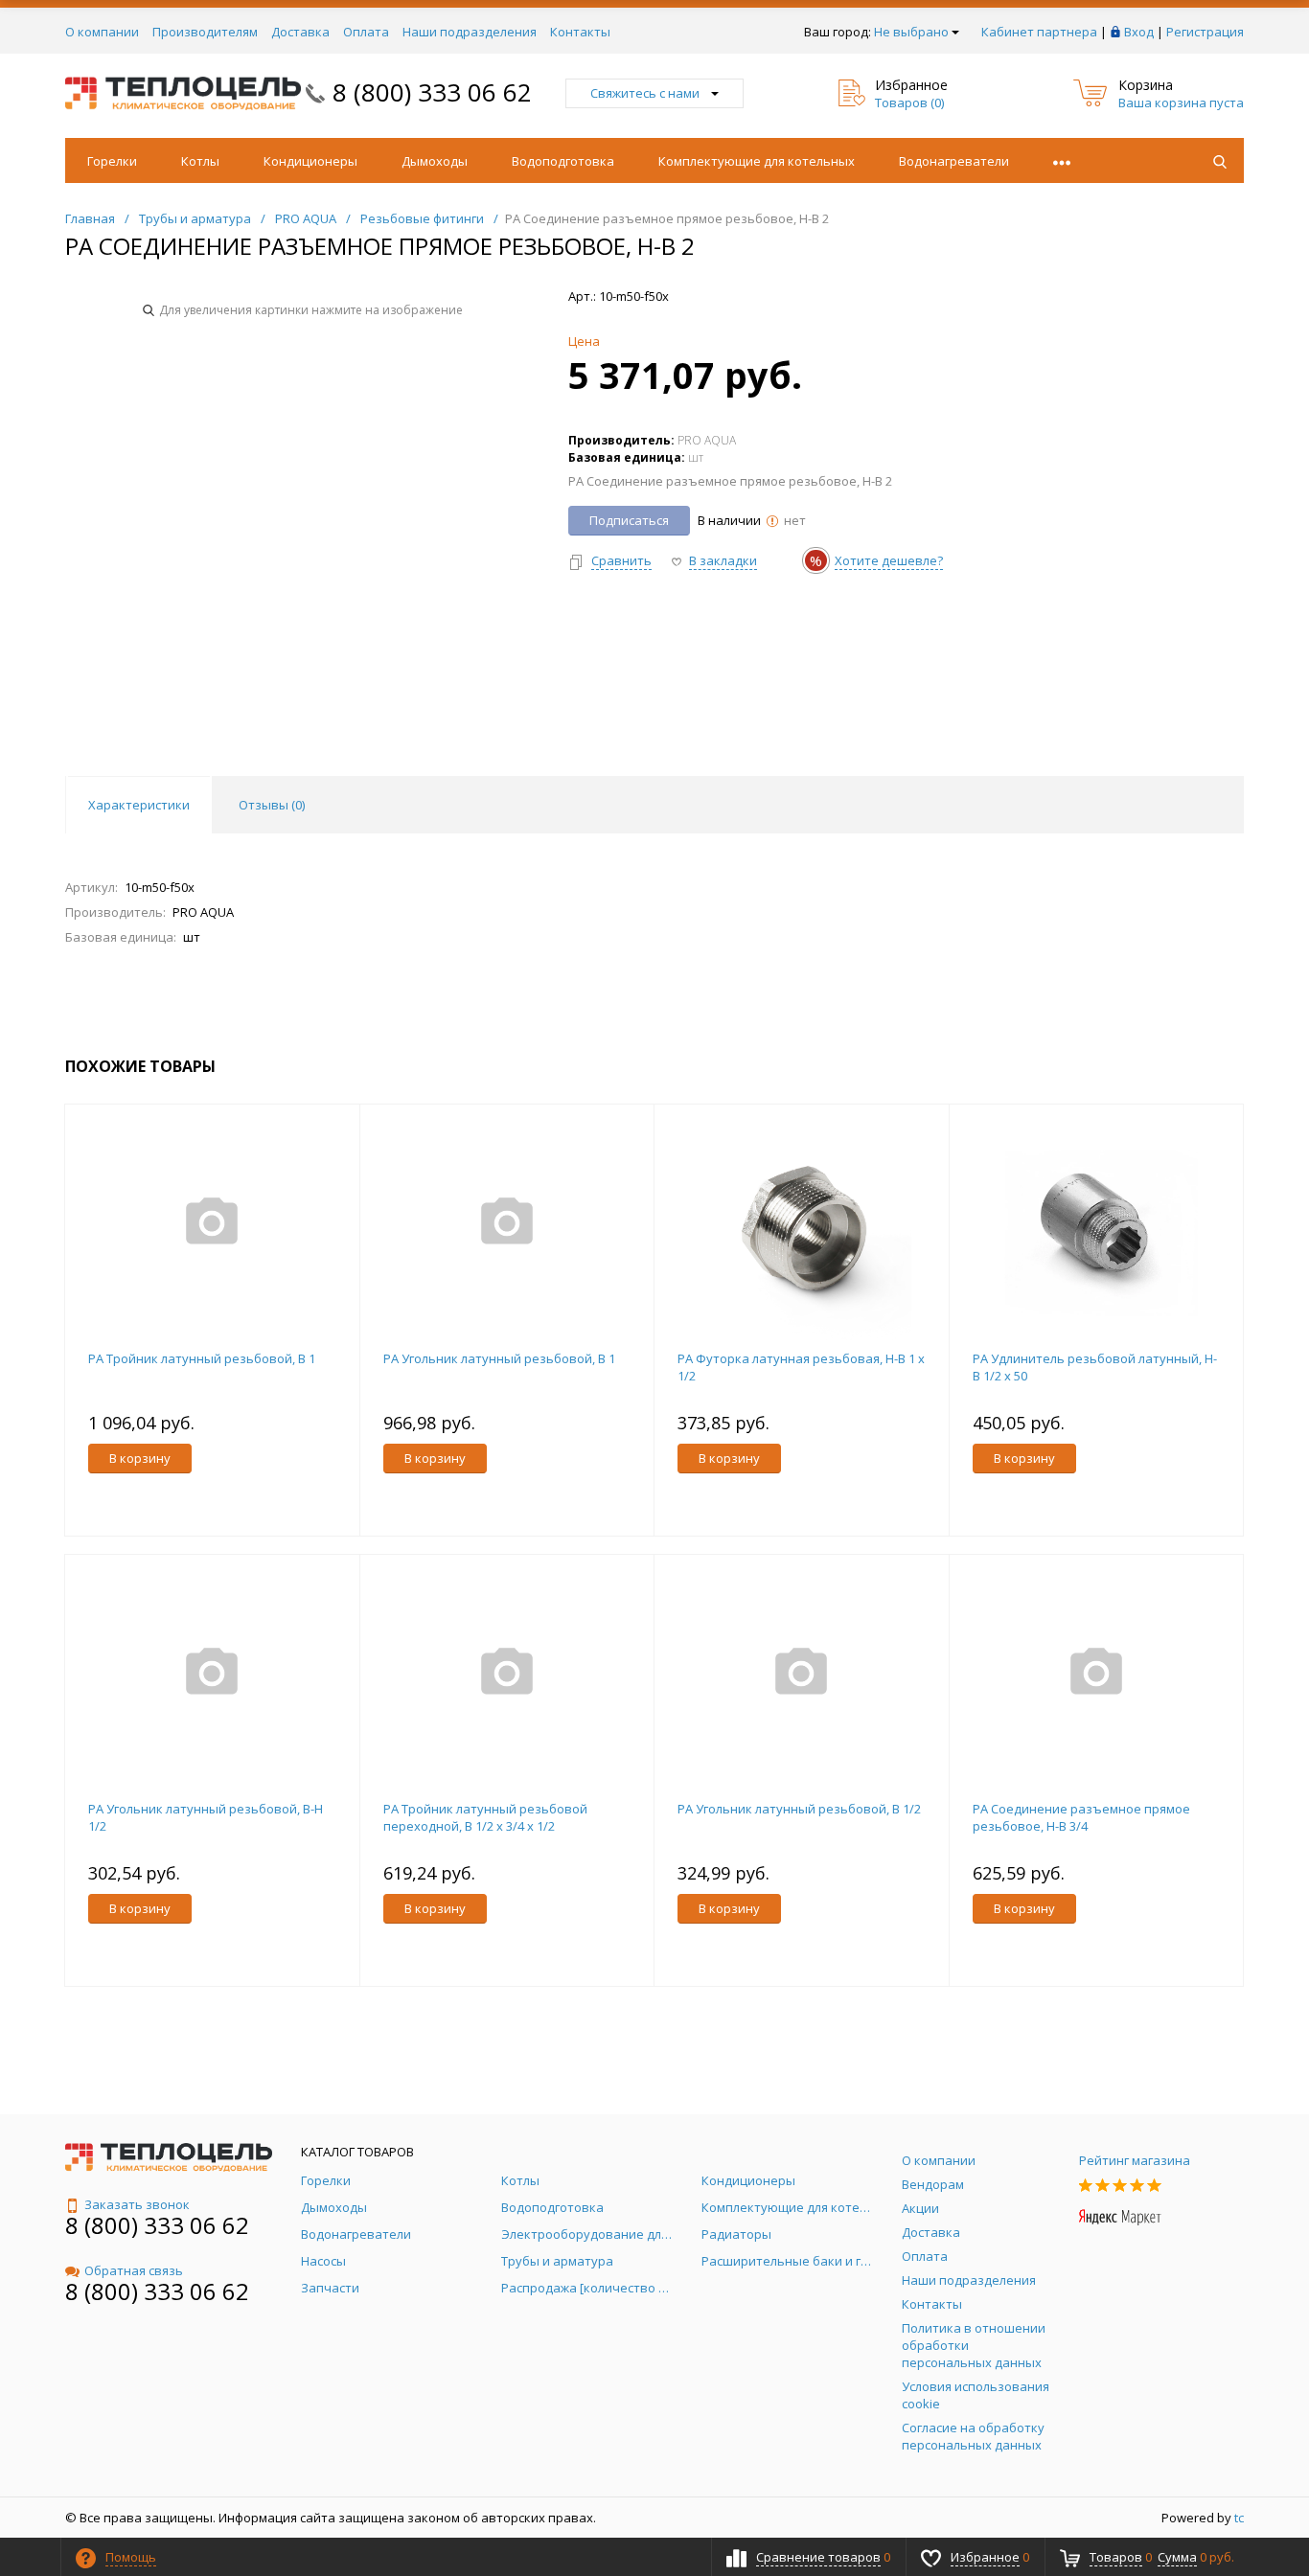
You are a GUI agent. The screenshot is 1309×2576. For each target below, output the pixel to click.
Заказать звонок (137, 2204)
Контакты (580, 32)
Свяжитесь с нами (645, 93)
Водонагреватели (954, 161)
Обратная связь (134, 2270)
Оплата (366, 32)
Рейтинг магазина (1135, 2160)
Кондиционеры (310, 161)
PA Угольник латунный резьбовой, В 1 (499, 1358)
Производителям (205, 32)
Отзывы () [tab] (272, 805)
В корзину (140, 1458)
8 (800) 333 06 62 (432, 92)
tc (1239, 2518)
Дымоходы (435, 161)
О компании (102, 32)
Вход (1139, 32)
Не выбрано (911, 32)
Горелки (112, 161)
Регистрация (1205, 32)
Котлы (200, 161)
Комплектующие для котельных (757, 161)
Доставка (300, 32)
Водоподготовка (563, 161)
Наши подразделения (470, 32)
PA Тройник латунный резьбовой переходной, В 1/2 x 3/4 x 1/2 (485, 1817)
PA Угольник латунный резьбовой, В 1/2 (799, 1809)
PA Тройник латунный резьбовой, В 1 (202, 1358)
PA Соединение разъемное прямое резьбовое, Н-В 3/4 (1081, 1817)
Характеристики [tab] (139, 805)
